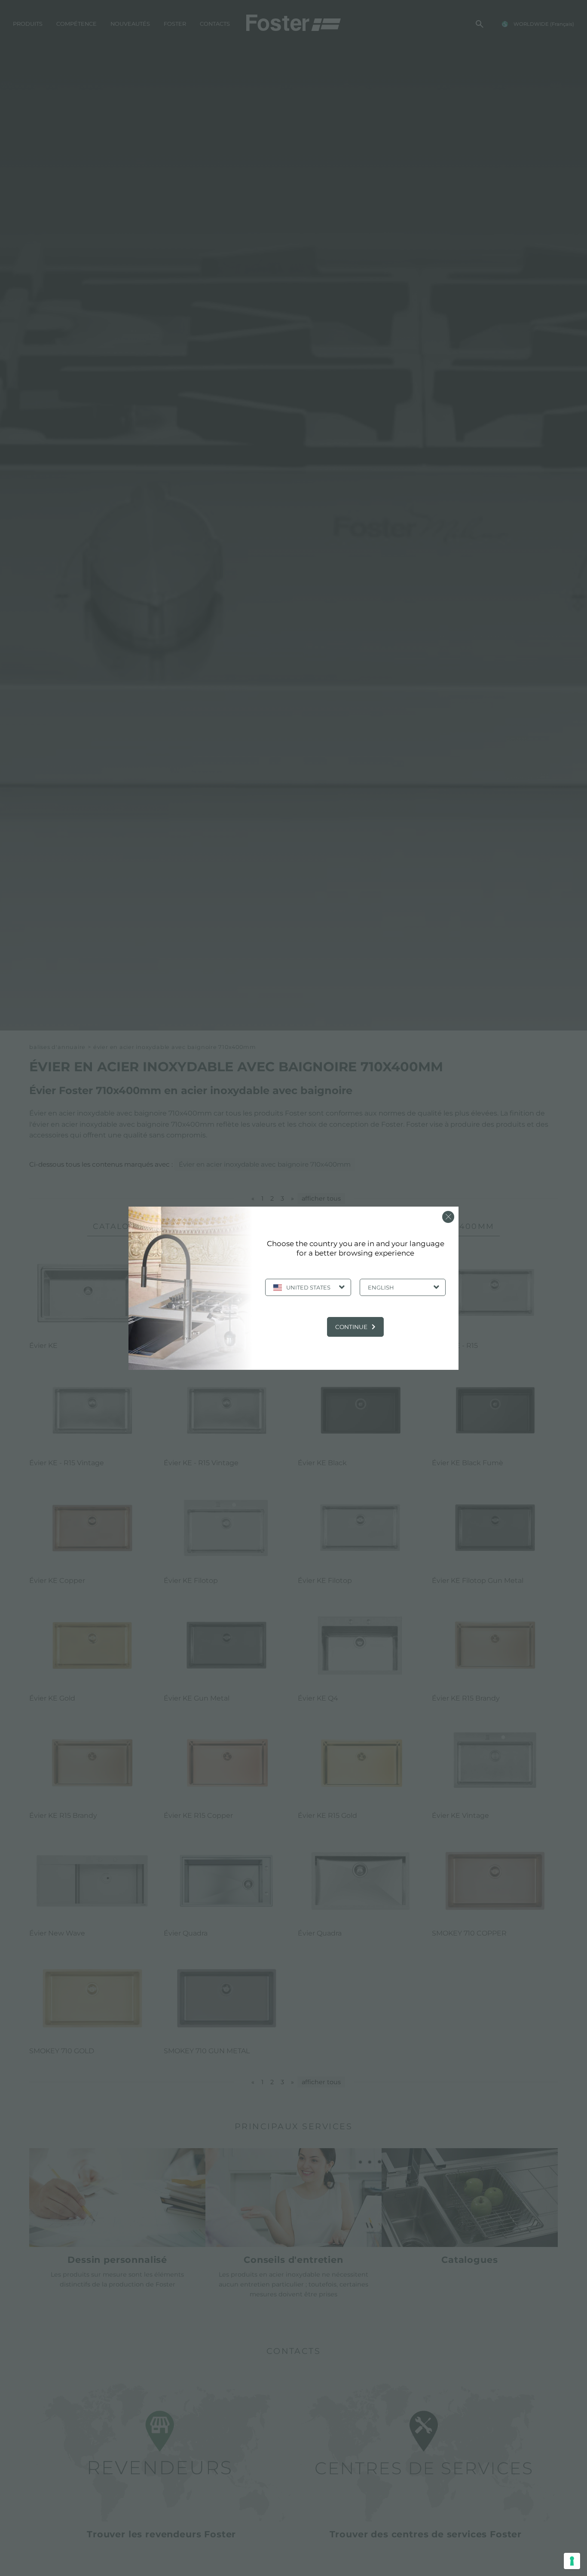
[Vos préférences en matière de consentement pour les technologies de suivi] (572, 2561)
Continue (351, 1327)
